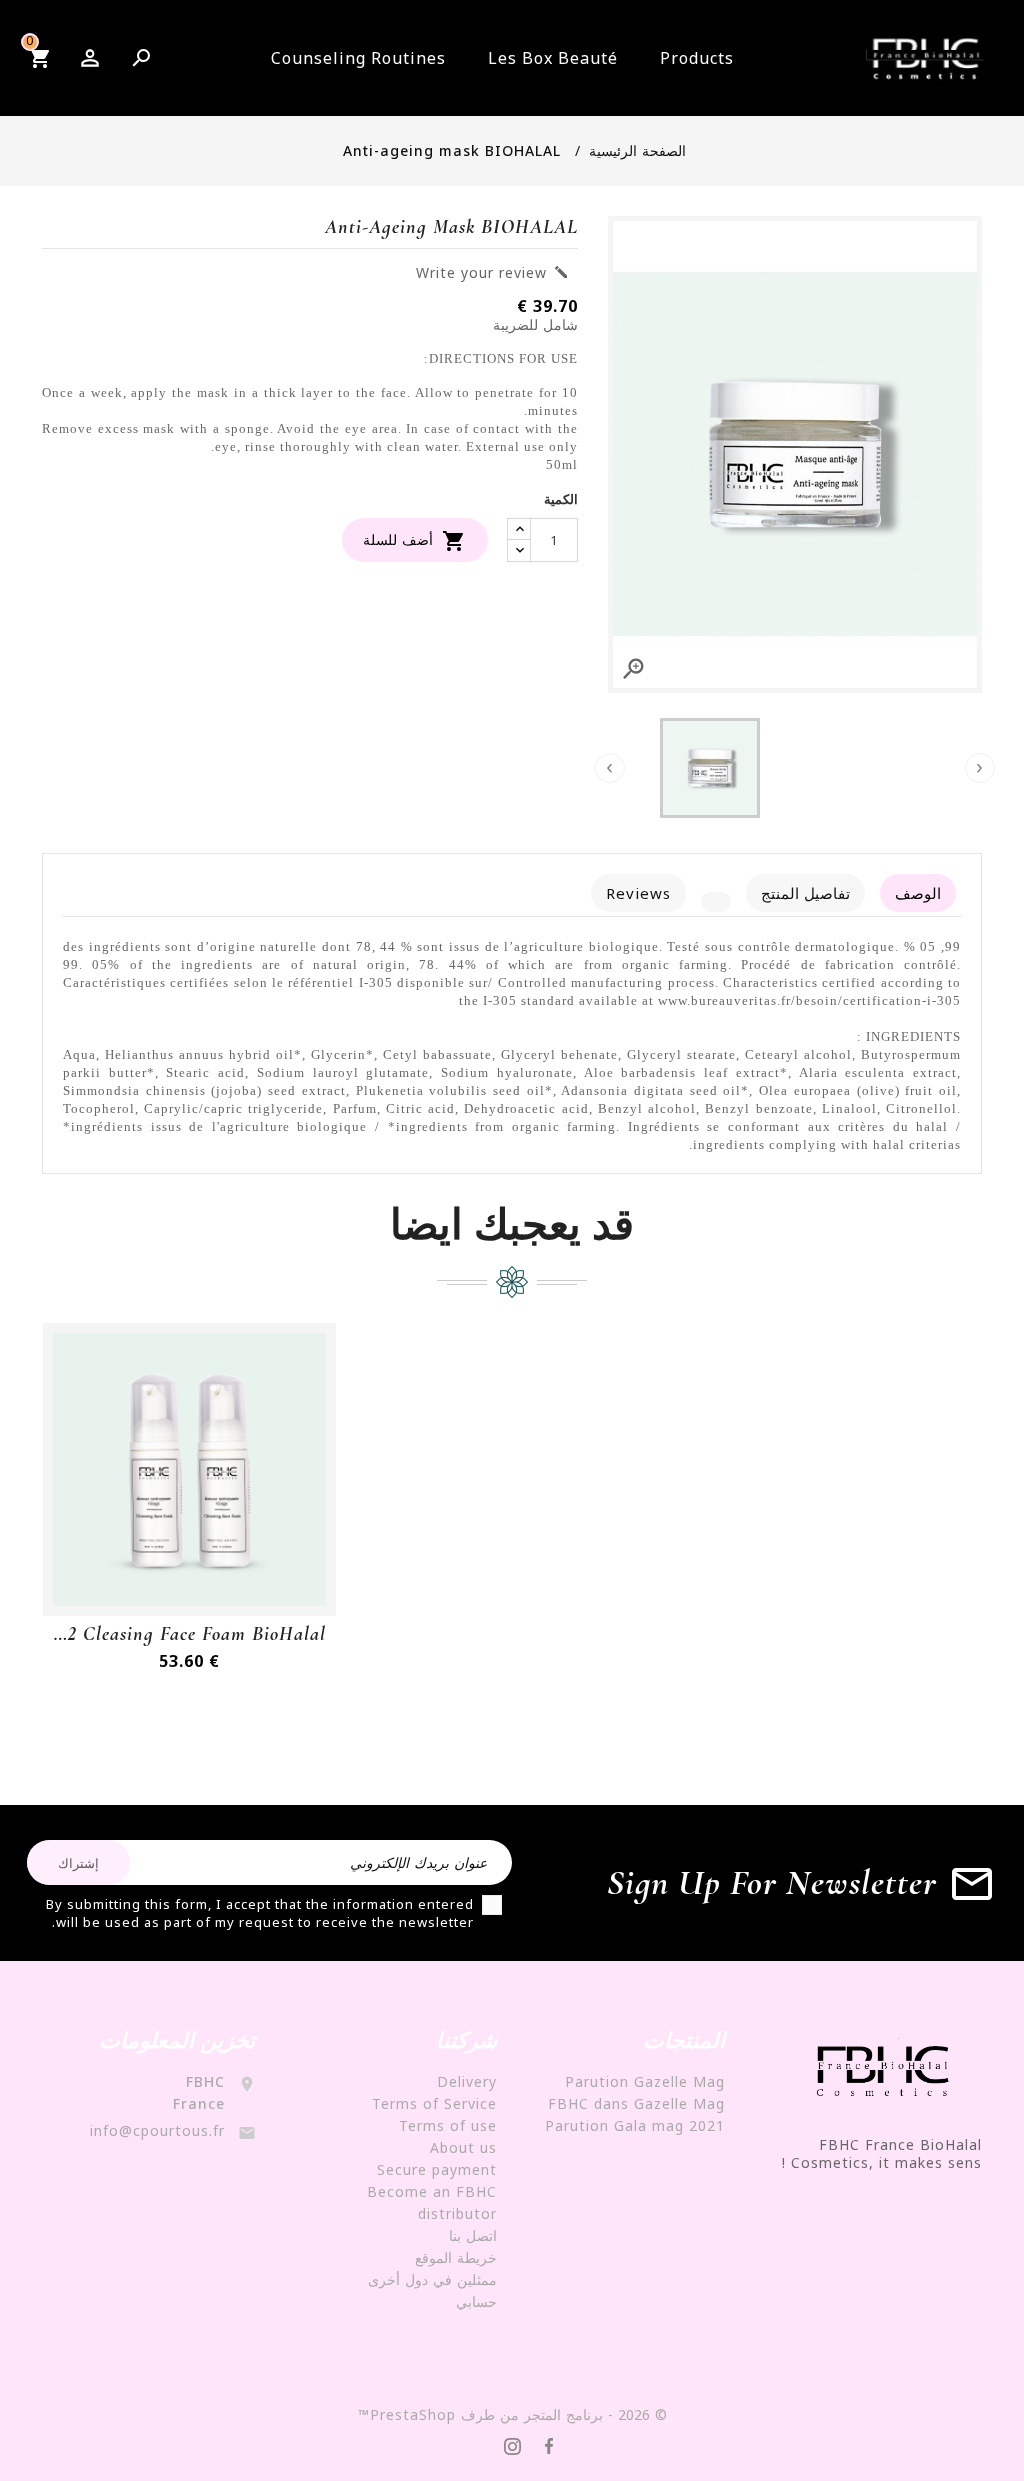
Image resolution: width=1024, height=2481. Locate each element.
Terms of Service (434, 2103)
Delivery (467, 2081)
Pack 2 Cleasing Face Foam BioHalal (189, 1634)
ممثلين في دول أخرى (432, 2279)
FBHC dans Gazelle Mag (636, 2103)
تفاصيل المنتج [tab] (805, 893)
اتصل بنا (473, 2235)
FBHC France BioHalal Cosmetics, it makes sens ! (882, 2153)
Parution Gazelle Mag (645, 2081)
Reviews (638, 893)
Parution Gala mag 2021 (635, 2125)
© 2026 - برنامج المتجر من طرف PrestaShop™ (512, 2414)
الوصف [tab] (918, 893)
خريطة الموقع (456, 2257)
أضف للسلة (415, 541)
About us (463, 2147)
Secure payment (437, 2169)
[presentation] (980, 768)
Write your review (492, 273)
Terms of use (448, 2125)
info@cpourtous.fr (157, 2130)
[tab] (716, 902)
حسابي (476, 2301)
